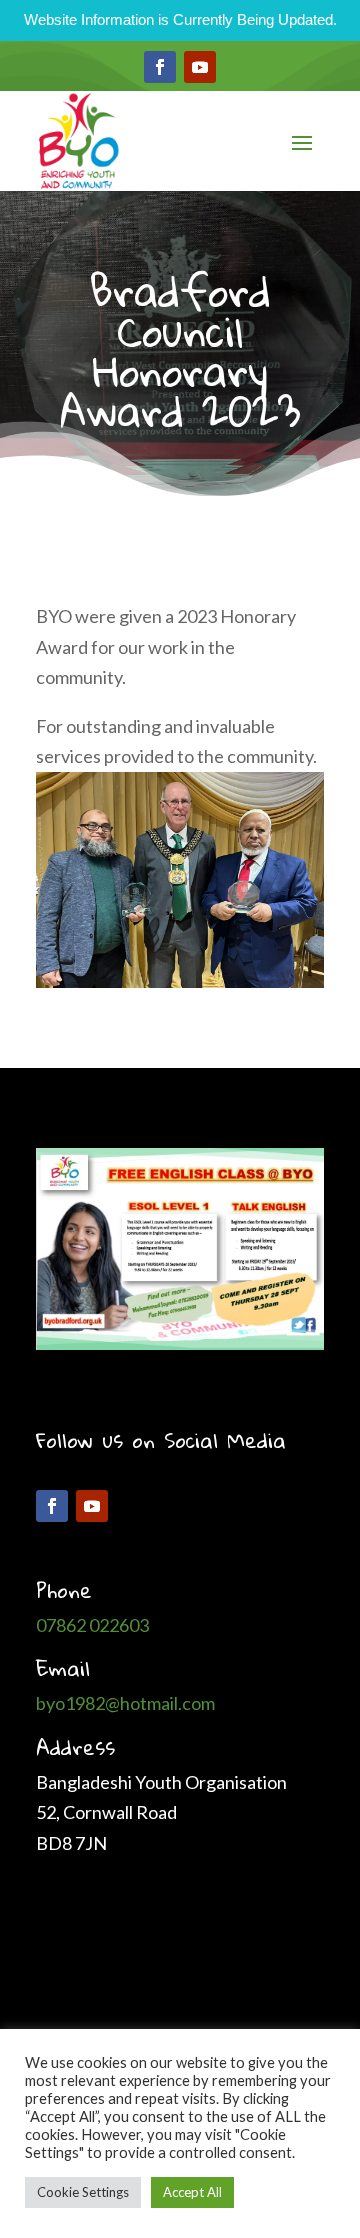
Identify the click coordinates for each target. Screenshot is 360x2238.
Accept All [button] (192, 2192)
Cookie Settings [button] (83, 2192)
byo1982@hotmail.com (125, 1703)
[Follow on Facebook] (160, 67)
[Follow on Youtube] (200, 67)
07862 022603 (92, 1625)
